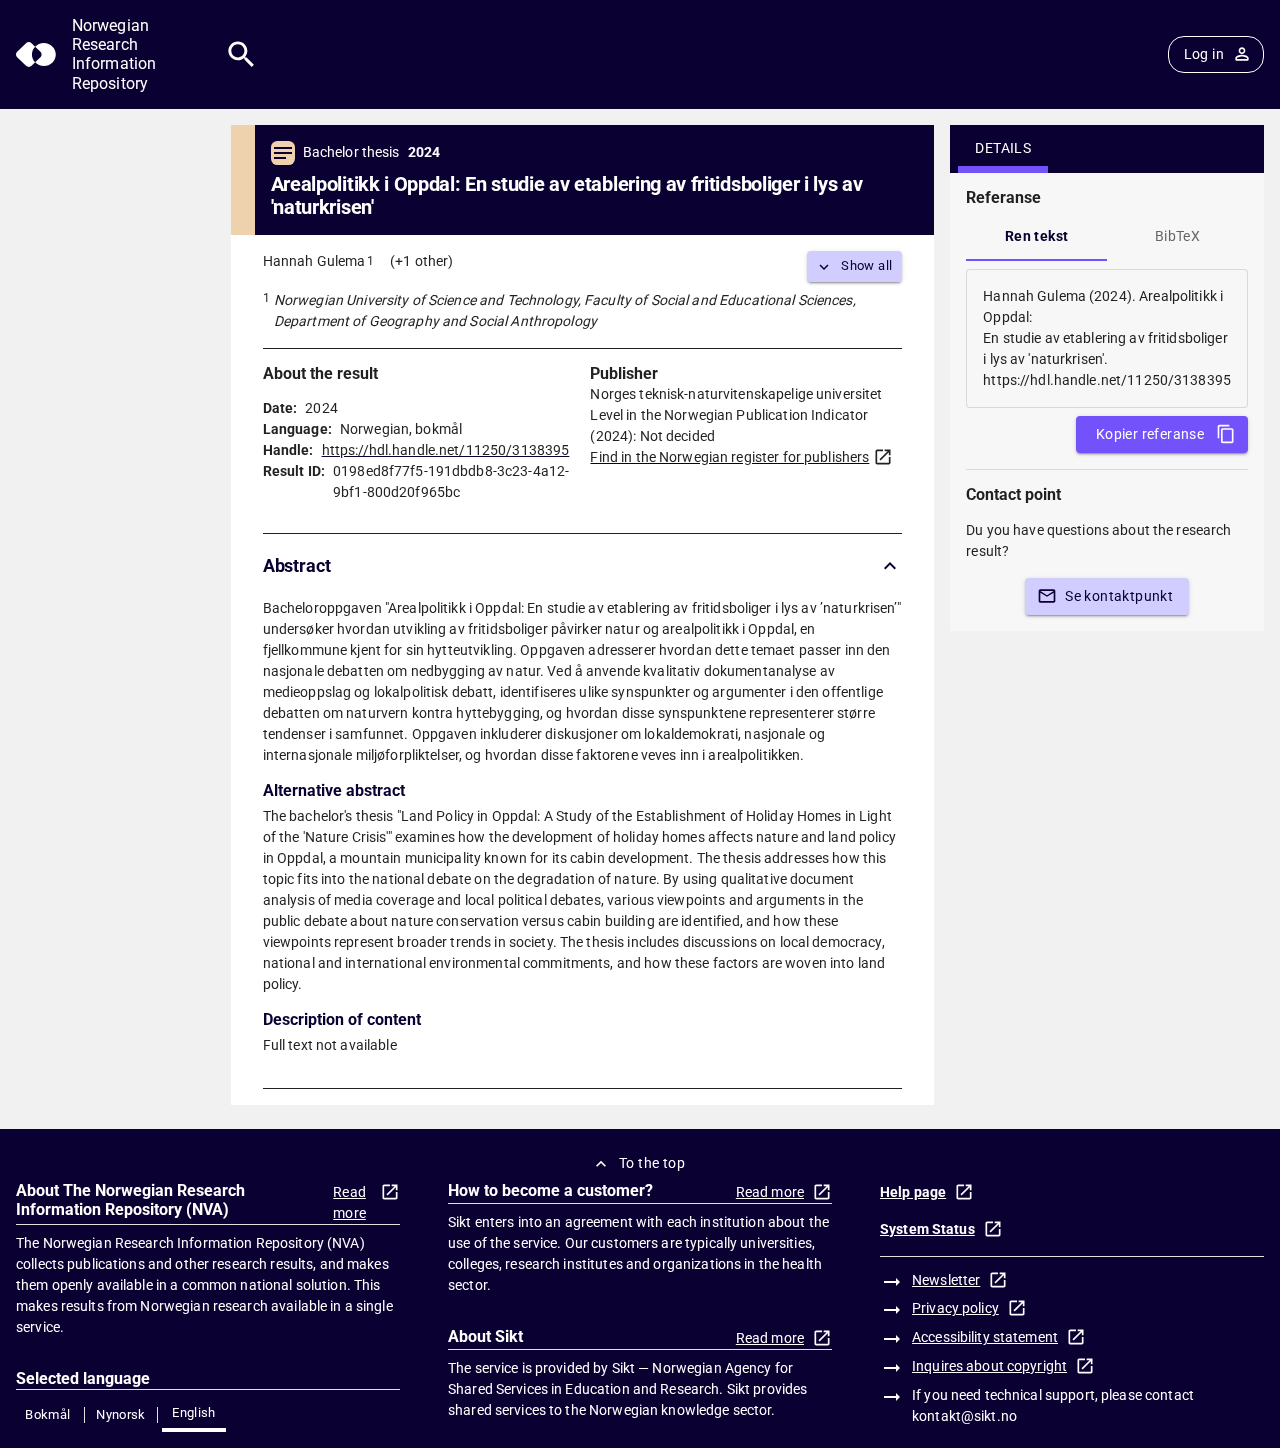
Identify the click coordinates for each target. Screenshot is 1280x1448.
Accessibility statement (985, 1337)
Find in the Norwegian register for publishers (729, 457)
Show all (866, 265)
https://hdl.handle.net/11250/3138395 (446, 450)
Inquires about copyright (989, 1366)
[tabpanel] (1107, 338)
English (194, 1412)
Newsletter (946, 1280)
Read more (349, 1202)
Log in (1204, 54)
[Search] (241, 54)
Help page (913, 1192)
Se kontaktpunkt (1119, 596)
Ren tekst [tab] (1037, 236)
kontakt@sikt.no (964, 1416)
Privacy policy (955, 1308)
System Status (927, 1229)
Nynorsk (121, 1414)
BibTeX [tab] (1177, 236)
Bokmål (47, 1414)
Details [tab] (1003, 148)
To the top (652, 1163)
